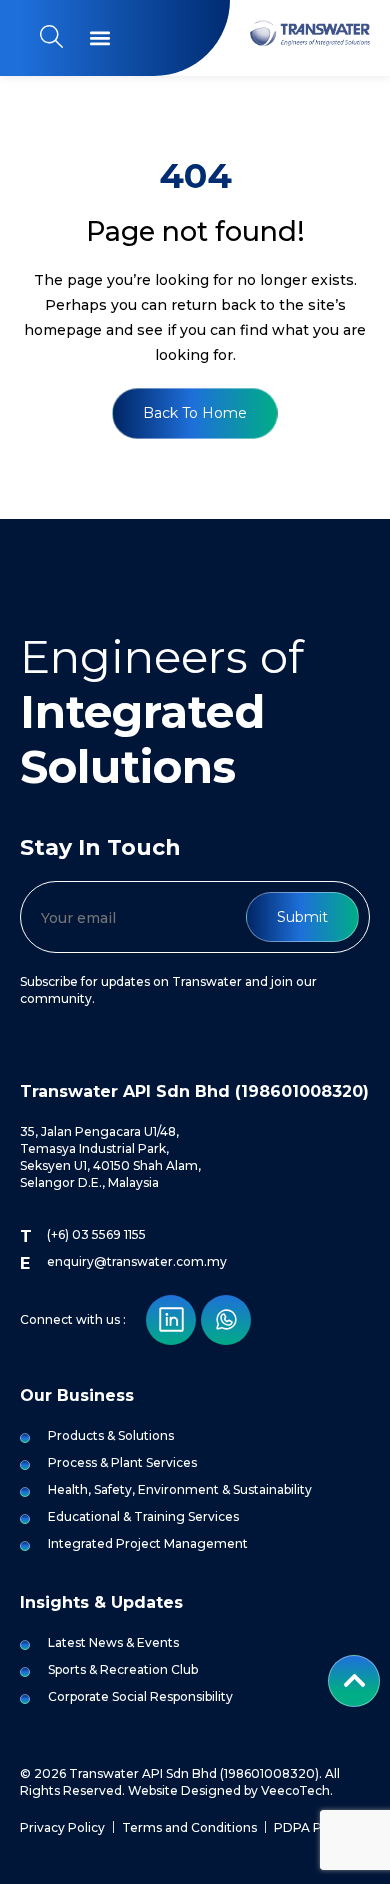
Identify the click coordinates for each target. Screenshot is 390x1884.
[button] (99, 38)
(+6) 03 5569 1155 (96, 1234)
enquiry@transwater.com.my (137, 1261)
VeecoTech (295, 1790)
